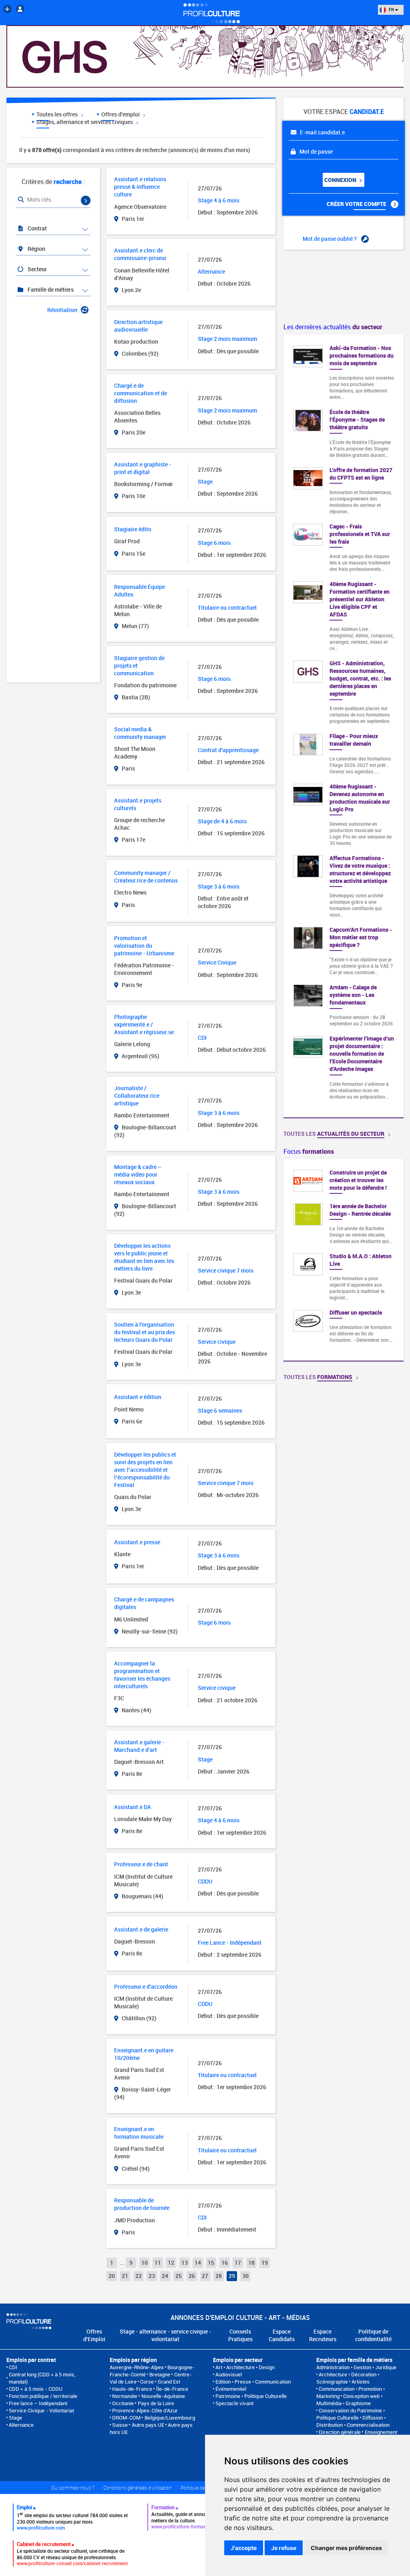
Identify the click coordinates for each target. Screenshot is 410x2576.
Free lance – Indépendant (38, 2403)
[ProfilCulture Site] (7, 9)
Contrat (37, 228)
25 (179, 2276)
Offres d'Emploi (94, 2335)
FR (391, 9)
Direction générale (340, 2432)
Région (36, 249)
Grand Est (169, 2382)
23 (152, 2276)
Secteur (37, 269)
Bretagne (160, 2374)
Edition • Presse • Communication (253, 2382)
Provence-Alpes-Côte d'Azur (145, 2410)
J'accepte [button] (244, 2548)
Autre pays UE (148, 2425)
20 (112, 2276)
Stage (15, 2418)
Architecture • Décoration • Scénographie (348, 2378)
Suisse (120, 2425)
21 (125, 2276)
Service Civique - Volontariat (41, 2410)
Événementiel (231, 2389)
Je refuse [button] (284, 2548)
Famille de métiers (50, 289)
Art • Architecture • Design (245, 2367)
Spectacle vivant (234, 2403)
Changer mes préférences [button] (346, 2548)
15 (211, 2263)
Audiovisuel (229, 2374)
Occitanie (123, 2403)
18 (251, 2263)
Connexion (341, 180)
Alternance (21, 2425)
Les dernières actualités (333, 327)
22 (139, 2276)
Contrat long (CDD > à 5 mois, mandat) (42, 2378)
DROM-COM (126, 2418)
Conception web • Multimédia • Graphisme (349, 2400)
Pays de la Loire (156, 2403)
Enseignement (381, 2432)
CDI (13, 2367)
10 (145, 2263)
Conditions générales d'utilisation (138, 2488)
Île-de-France (172, 2389)
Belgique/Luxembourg (170, 2418)
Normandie (125, 2396)
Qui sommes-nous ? (73, 2488)
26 (192, 2276)
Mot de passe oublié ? (330, 239)
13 (185, 2263)
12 (171, 2263)
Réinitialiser (62, 310)
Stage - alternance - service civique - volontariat (166, 2335)
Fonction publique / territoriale (43, 2396)
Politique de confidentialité (373, 2335)
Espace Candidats (282, 2335)
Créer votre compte (357, 204)
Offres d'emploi (121, 114)
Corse (147, 2382)
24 (165, 2276)
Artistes (361, 2382)
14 (198, 2263)
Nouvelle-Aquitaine (163, 2396)
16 (225, 2263)
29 (232, 2276)
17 (238, 2263)
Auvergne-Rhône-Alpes (137, 2367)
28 (219, 2276)
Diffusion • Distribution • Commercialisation (353, 2421)
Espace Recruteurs (323, 2335)
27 (205, 2276)
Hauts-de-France (132, 2389)
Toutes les (334, 1134)
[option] (344, 1260)
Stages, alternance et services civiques (85, 122)
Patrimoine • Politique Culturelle (251, 2396)
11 (158, 2263)
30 (245, 2276)
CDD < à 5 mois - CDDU (36, 2389)
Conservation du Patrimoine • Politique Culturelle (351, 2414)
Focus (309, 1151)
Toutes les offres (58, 114)
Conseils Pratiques (240, 2335)
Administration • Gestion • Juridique (356, 2367)
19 (265, 2263)
